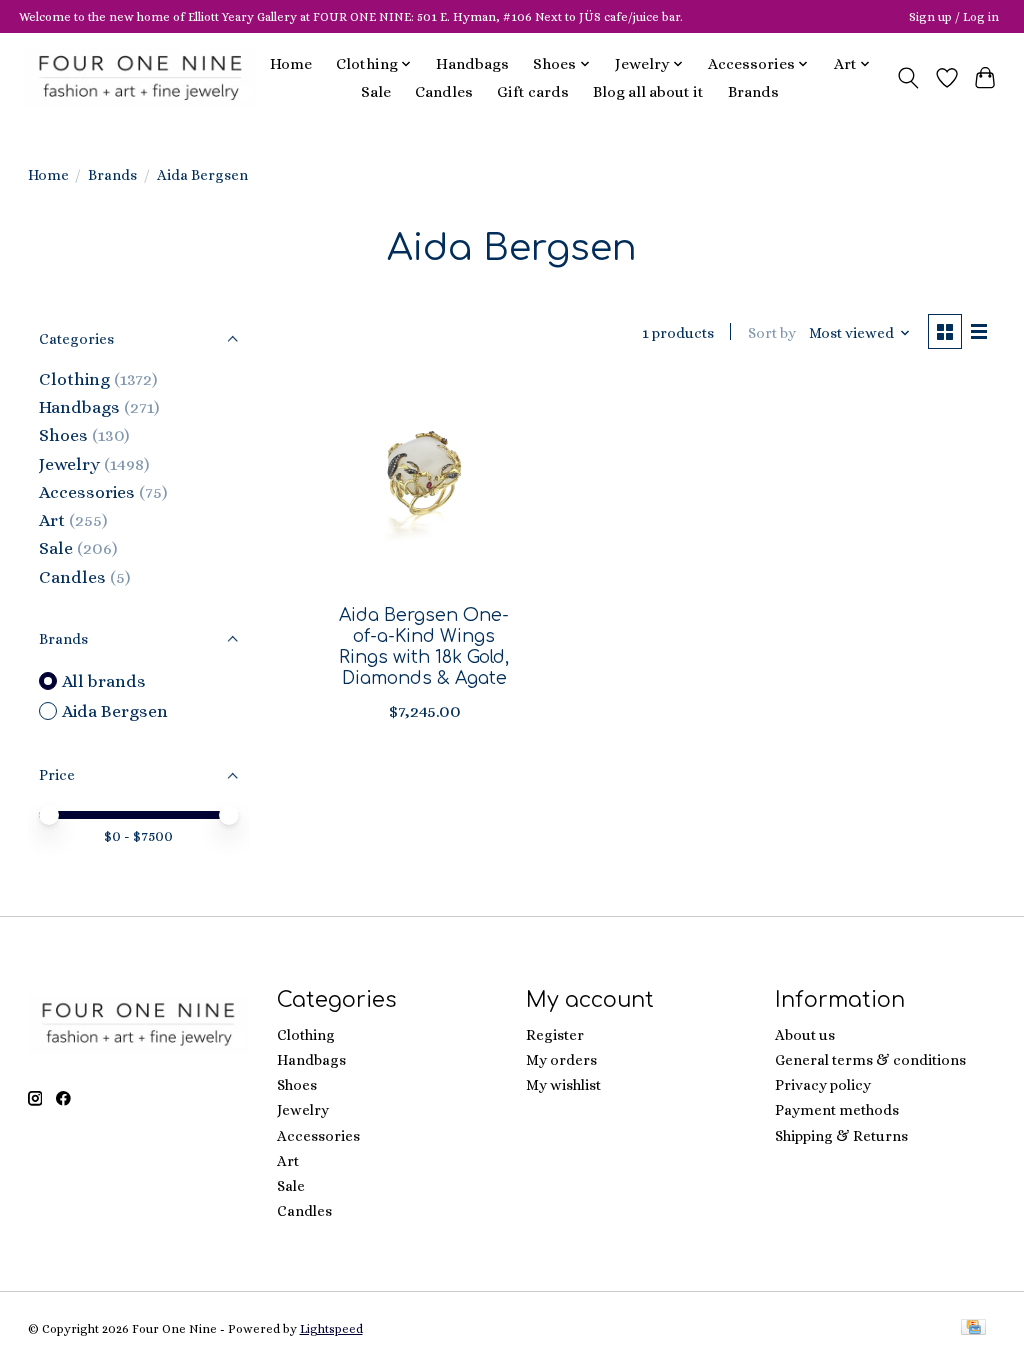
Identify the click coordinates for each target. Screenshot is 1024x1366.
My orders (561, 1060)
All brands (104, 681)
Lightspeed (331, 1329)
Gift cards (533, 92)
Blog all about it (648, 92)
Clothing (74, 379)
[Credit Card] (973, 1328)
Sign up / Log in (954, 17)
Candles (444, 92)
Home (291, 64)
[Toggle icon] (907, 78)
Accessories (87, 492)
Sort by (772, 333)
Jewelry (69, 464)
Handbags (472, 64)
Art (52, 520)
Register (555, 1035)
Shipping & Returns (841, 1136)
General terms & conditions (870, 1060)
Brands (753, 92)
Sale (376, 92)
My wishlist (563, 1085)
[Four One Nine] (140, 77)
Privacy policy (823, 1085)
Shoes (63, 435)
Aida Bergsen (115, 711)
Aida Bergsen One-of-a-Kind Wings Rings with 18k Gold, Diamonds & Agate (424, 646)
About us (805, 1035)
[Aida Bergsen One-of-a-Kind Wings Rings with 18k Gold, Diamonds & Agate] (424, 485)
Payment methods (837, 1110)
